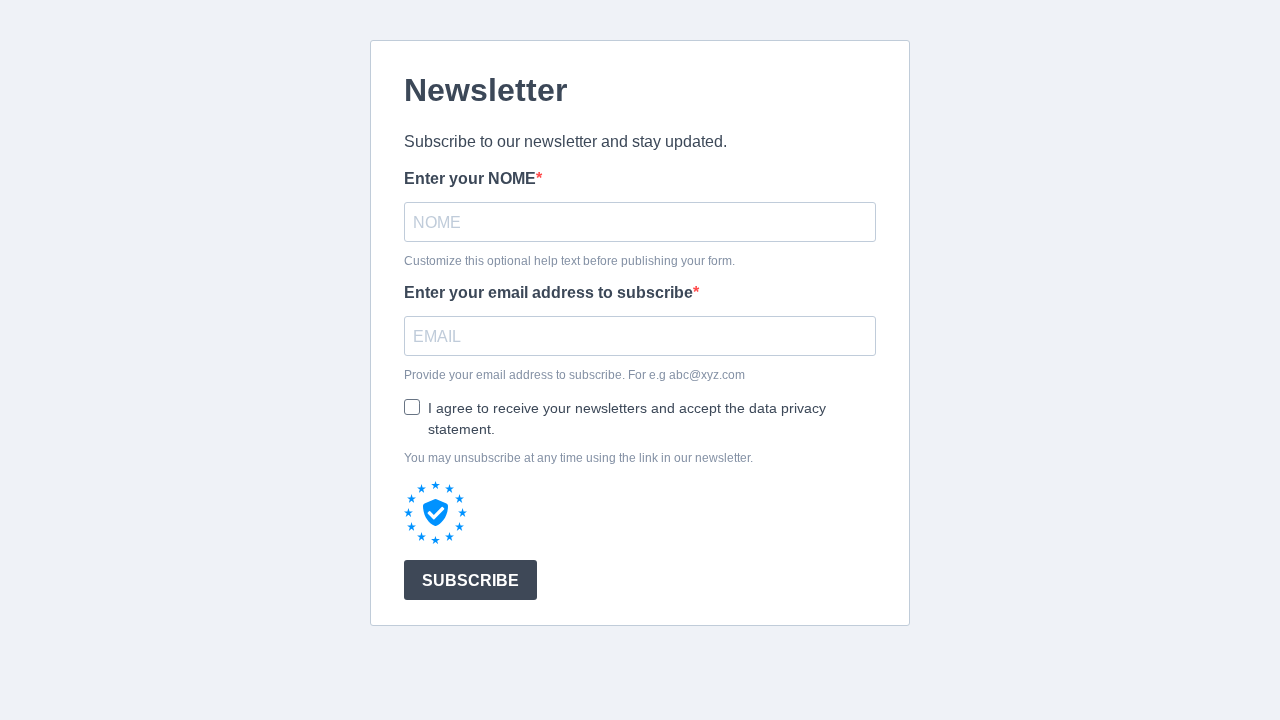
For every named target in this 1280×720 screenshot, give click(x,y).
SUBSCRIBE (470, 580)
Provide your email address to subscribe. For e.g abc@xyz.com (574, 375)
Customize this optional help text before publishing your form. (569, 261)
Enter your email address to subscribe (548, 292)
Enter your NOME (470, 178)
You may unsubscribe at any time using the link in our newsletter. (578, 458)
